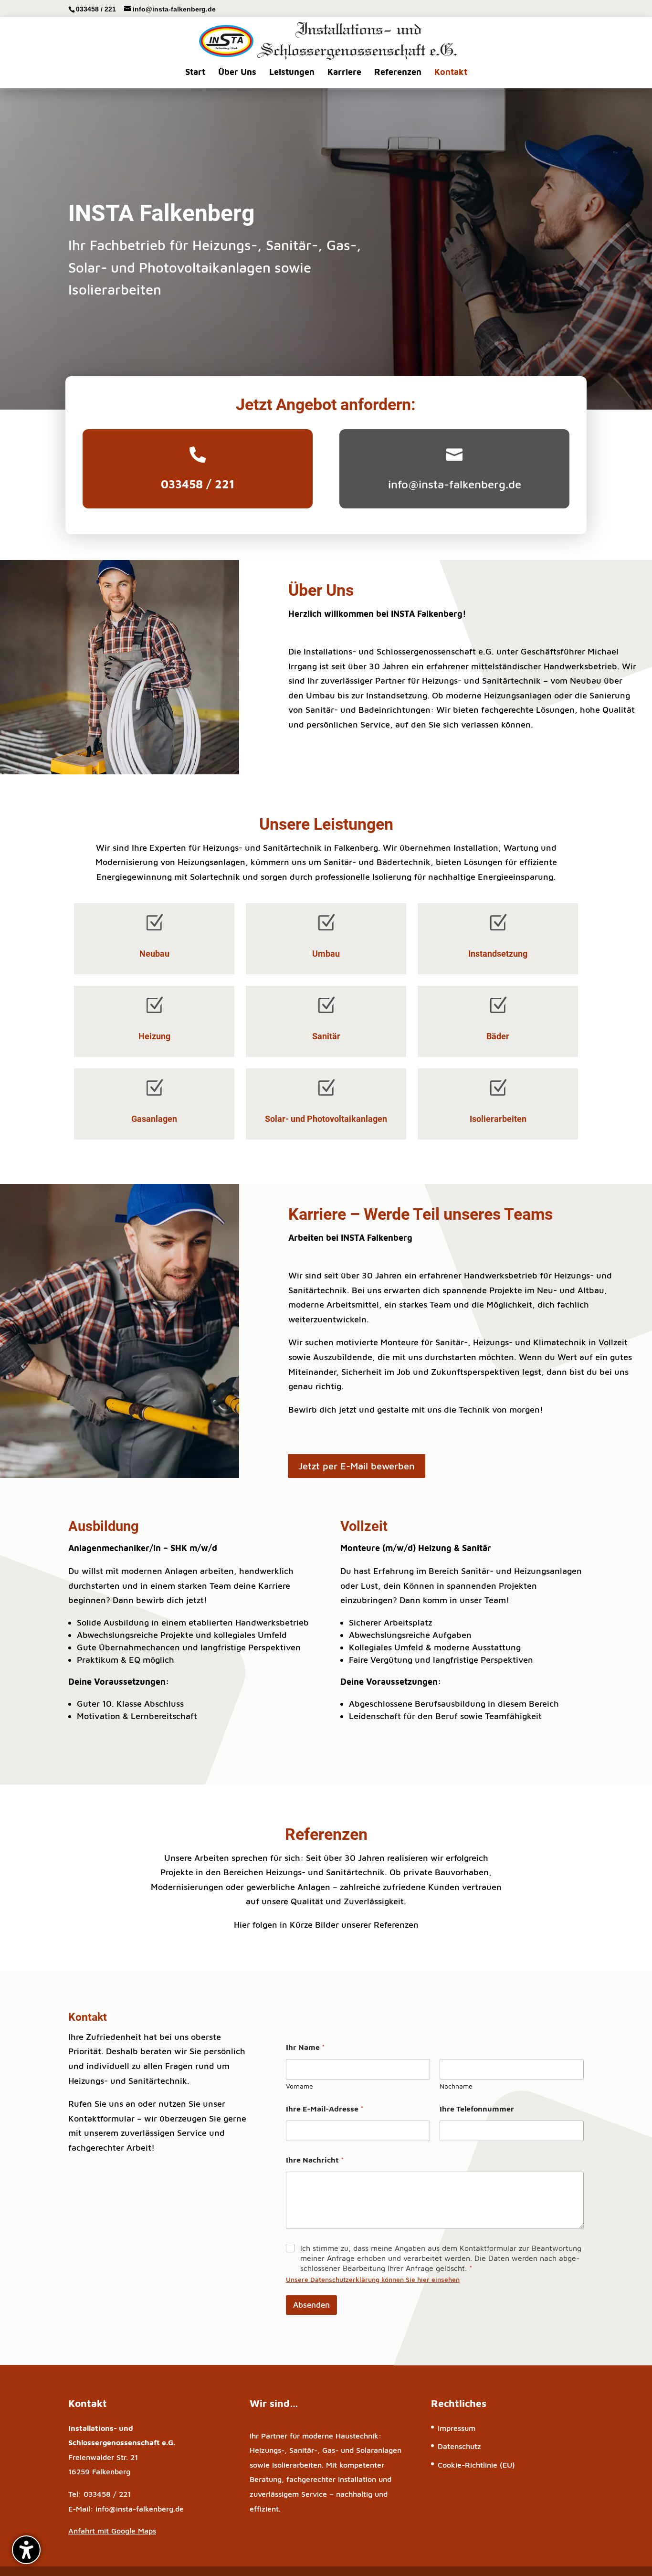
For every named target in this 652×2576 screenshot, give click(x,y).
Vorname (300, 2086)
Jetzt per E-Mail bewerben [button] (357, 1466)
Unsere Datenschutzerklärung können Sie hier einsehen (373, 2279)
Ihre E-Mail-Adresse (325, 2109)
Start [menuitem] (195, 72)
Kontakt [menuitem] (451, 72)
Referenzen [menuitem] (398, 72)
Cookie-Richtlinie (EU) (476, 2465)
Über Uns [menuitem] (237, 72)
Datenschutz (459, 2446)
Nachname (456, 2086)
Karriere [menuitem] (344, 72)
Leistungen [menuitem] (292, 72)
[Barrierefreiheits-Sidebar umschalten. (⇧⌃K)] (26, 2550)
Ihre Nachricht (315, 2160)
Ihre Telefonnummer (477, 2109)
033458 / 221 (96, 9)
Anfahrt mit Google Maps (112, 2531)
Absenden (311, 2305)
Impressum (457, 2428)
